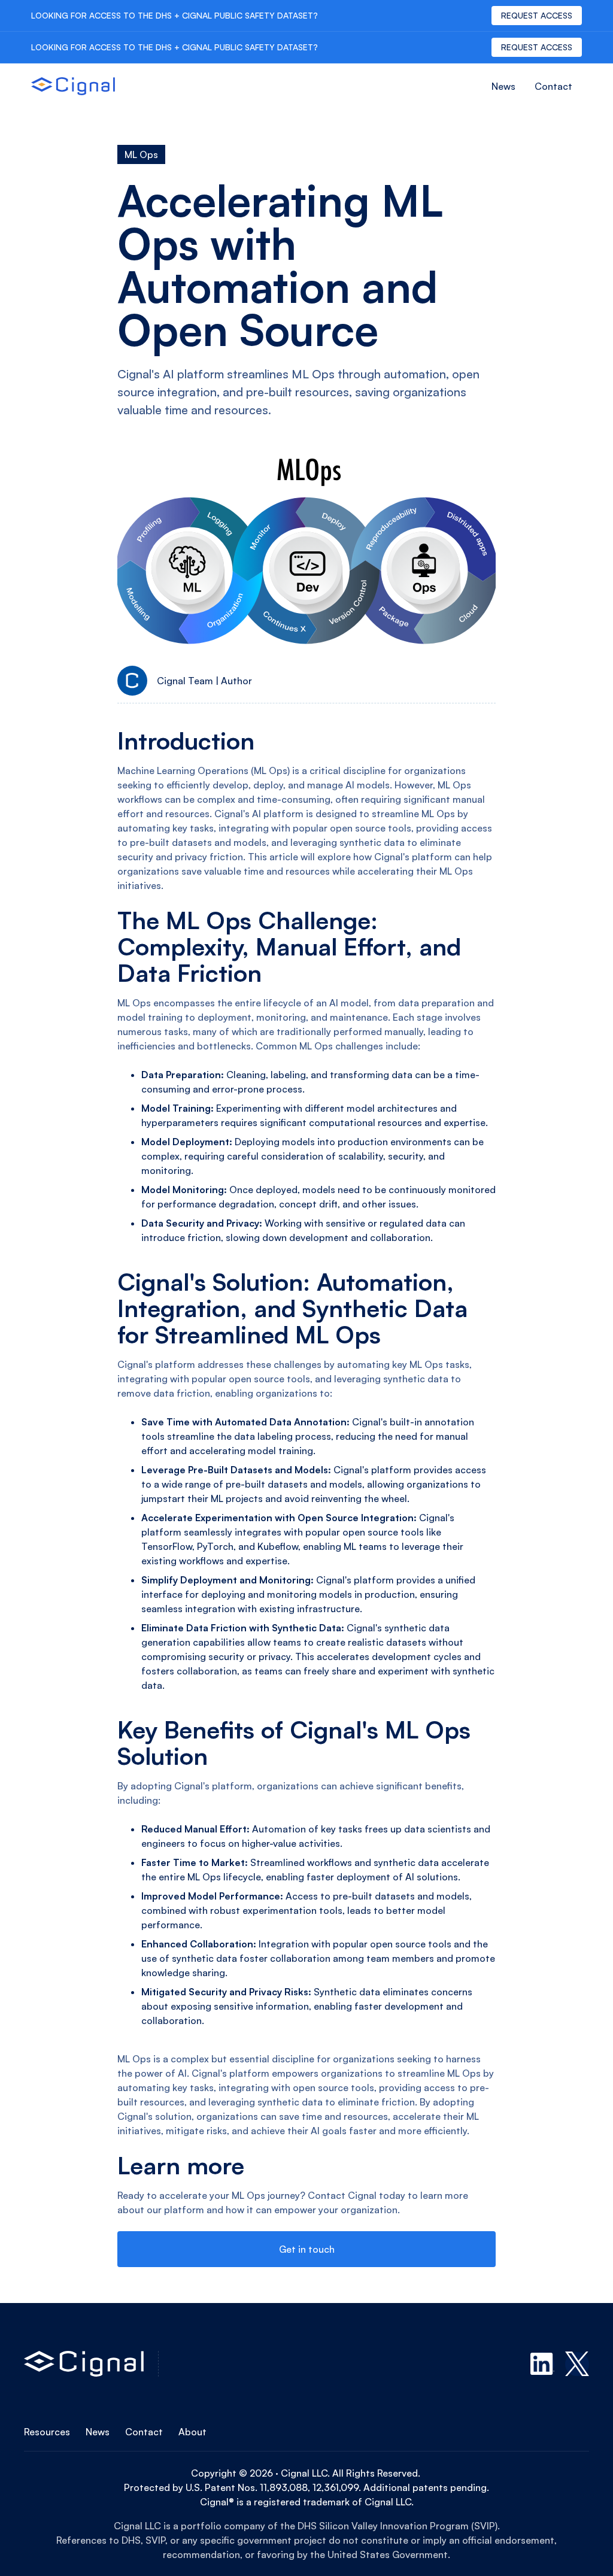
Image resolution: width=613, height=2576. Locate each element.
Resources (47, 2432)
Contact (553, 86)
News (503, 86)
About (192, 2432)
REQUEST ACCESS (537, 15)
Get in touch (307, 2249)
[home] (73, 86)
